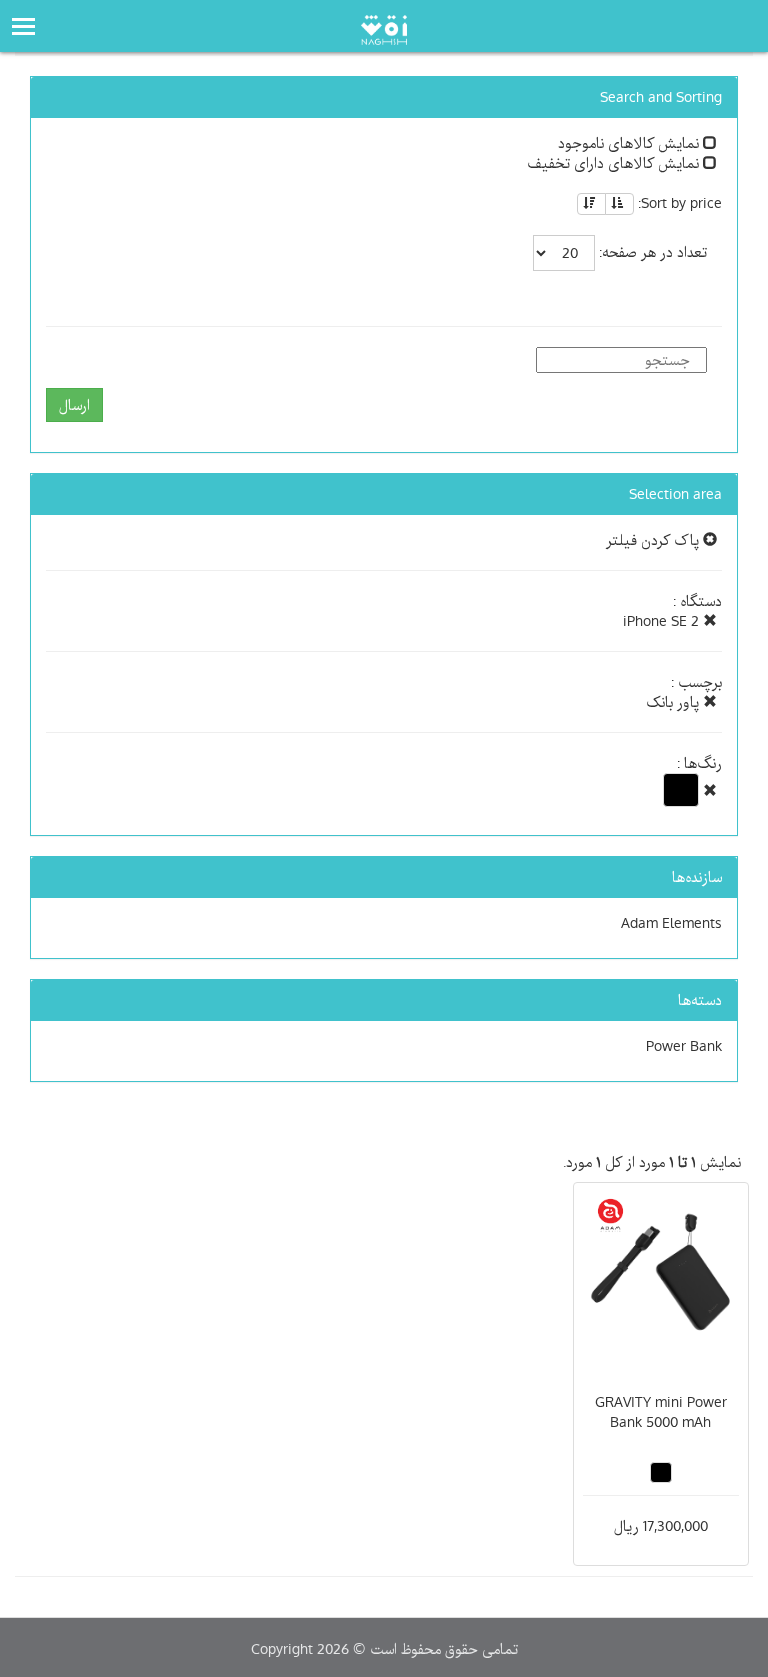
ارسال (74, 405)
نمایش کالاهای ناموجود (630, 143)
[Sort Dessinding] (591, 204)
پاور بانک (674, 702)
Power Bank (684, 1046)
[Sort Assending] (619, 204)
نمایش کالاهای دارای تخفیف (615, 163)
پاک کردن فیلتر (654, 540)
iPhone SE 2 (663, 621)
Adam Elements (671, 923)
